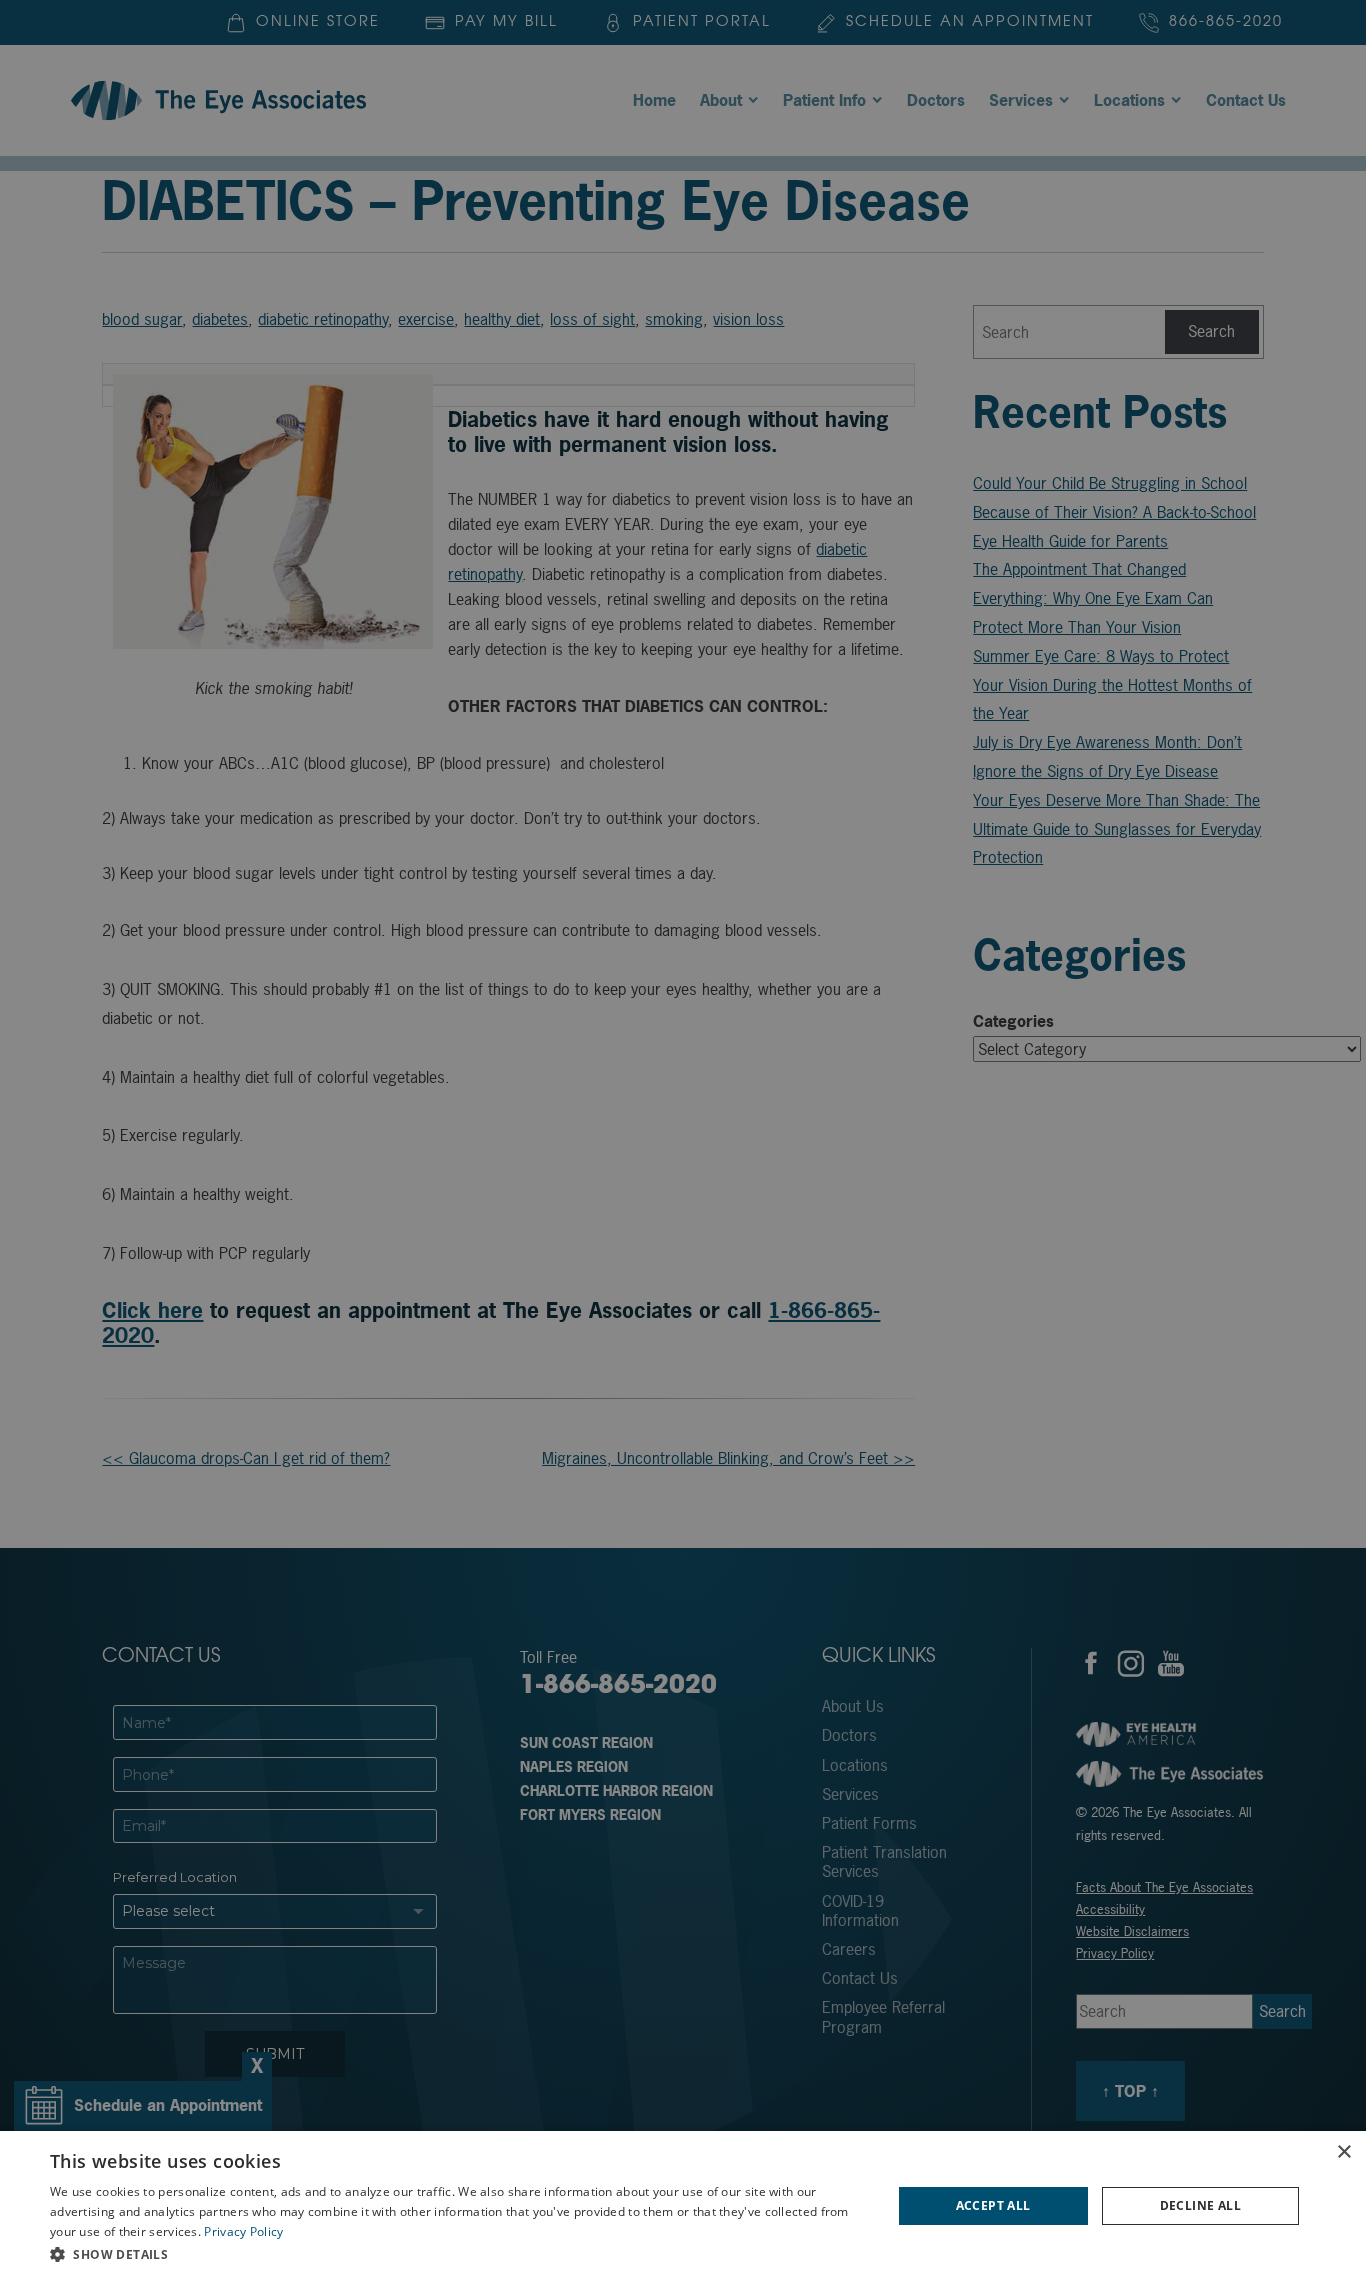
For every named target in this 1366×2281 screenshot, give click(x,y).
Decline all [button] (1200, 2205)
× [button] (1343, 2152)
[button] (458, 2254)
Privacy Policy (243, 2231)
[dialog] (683, 2206)
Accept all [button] (993, 2205)
